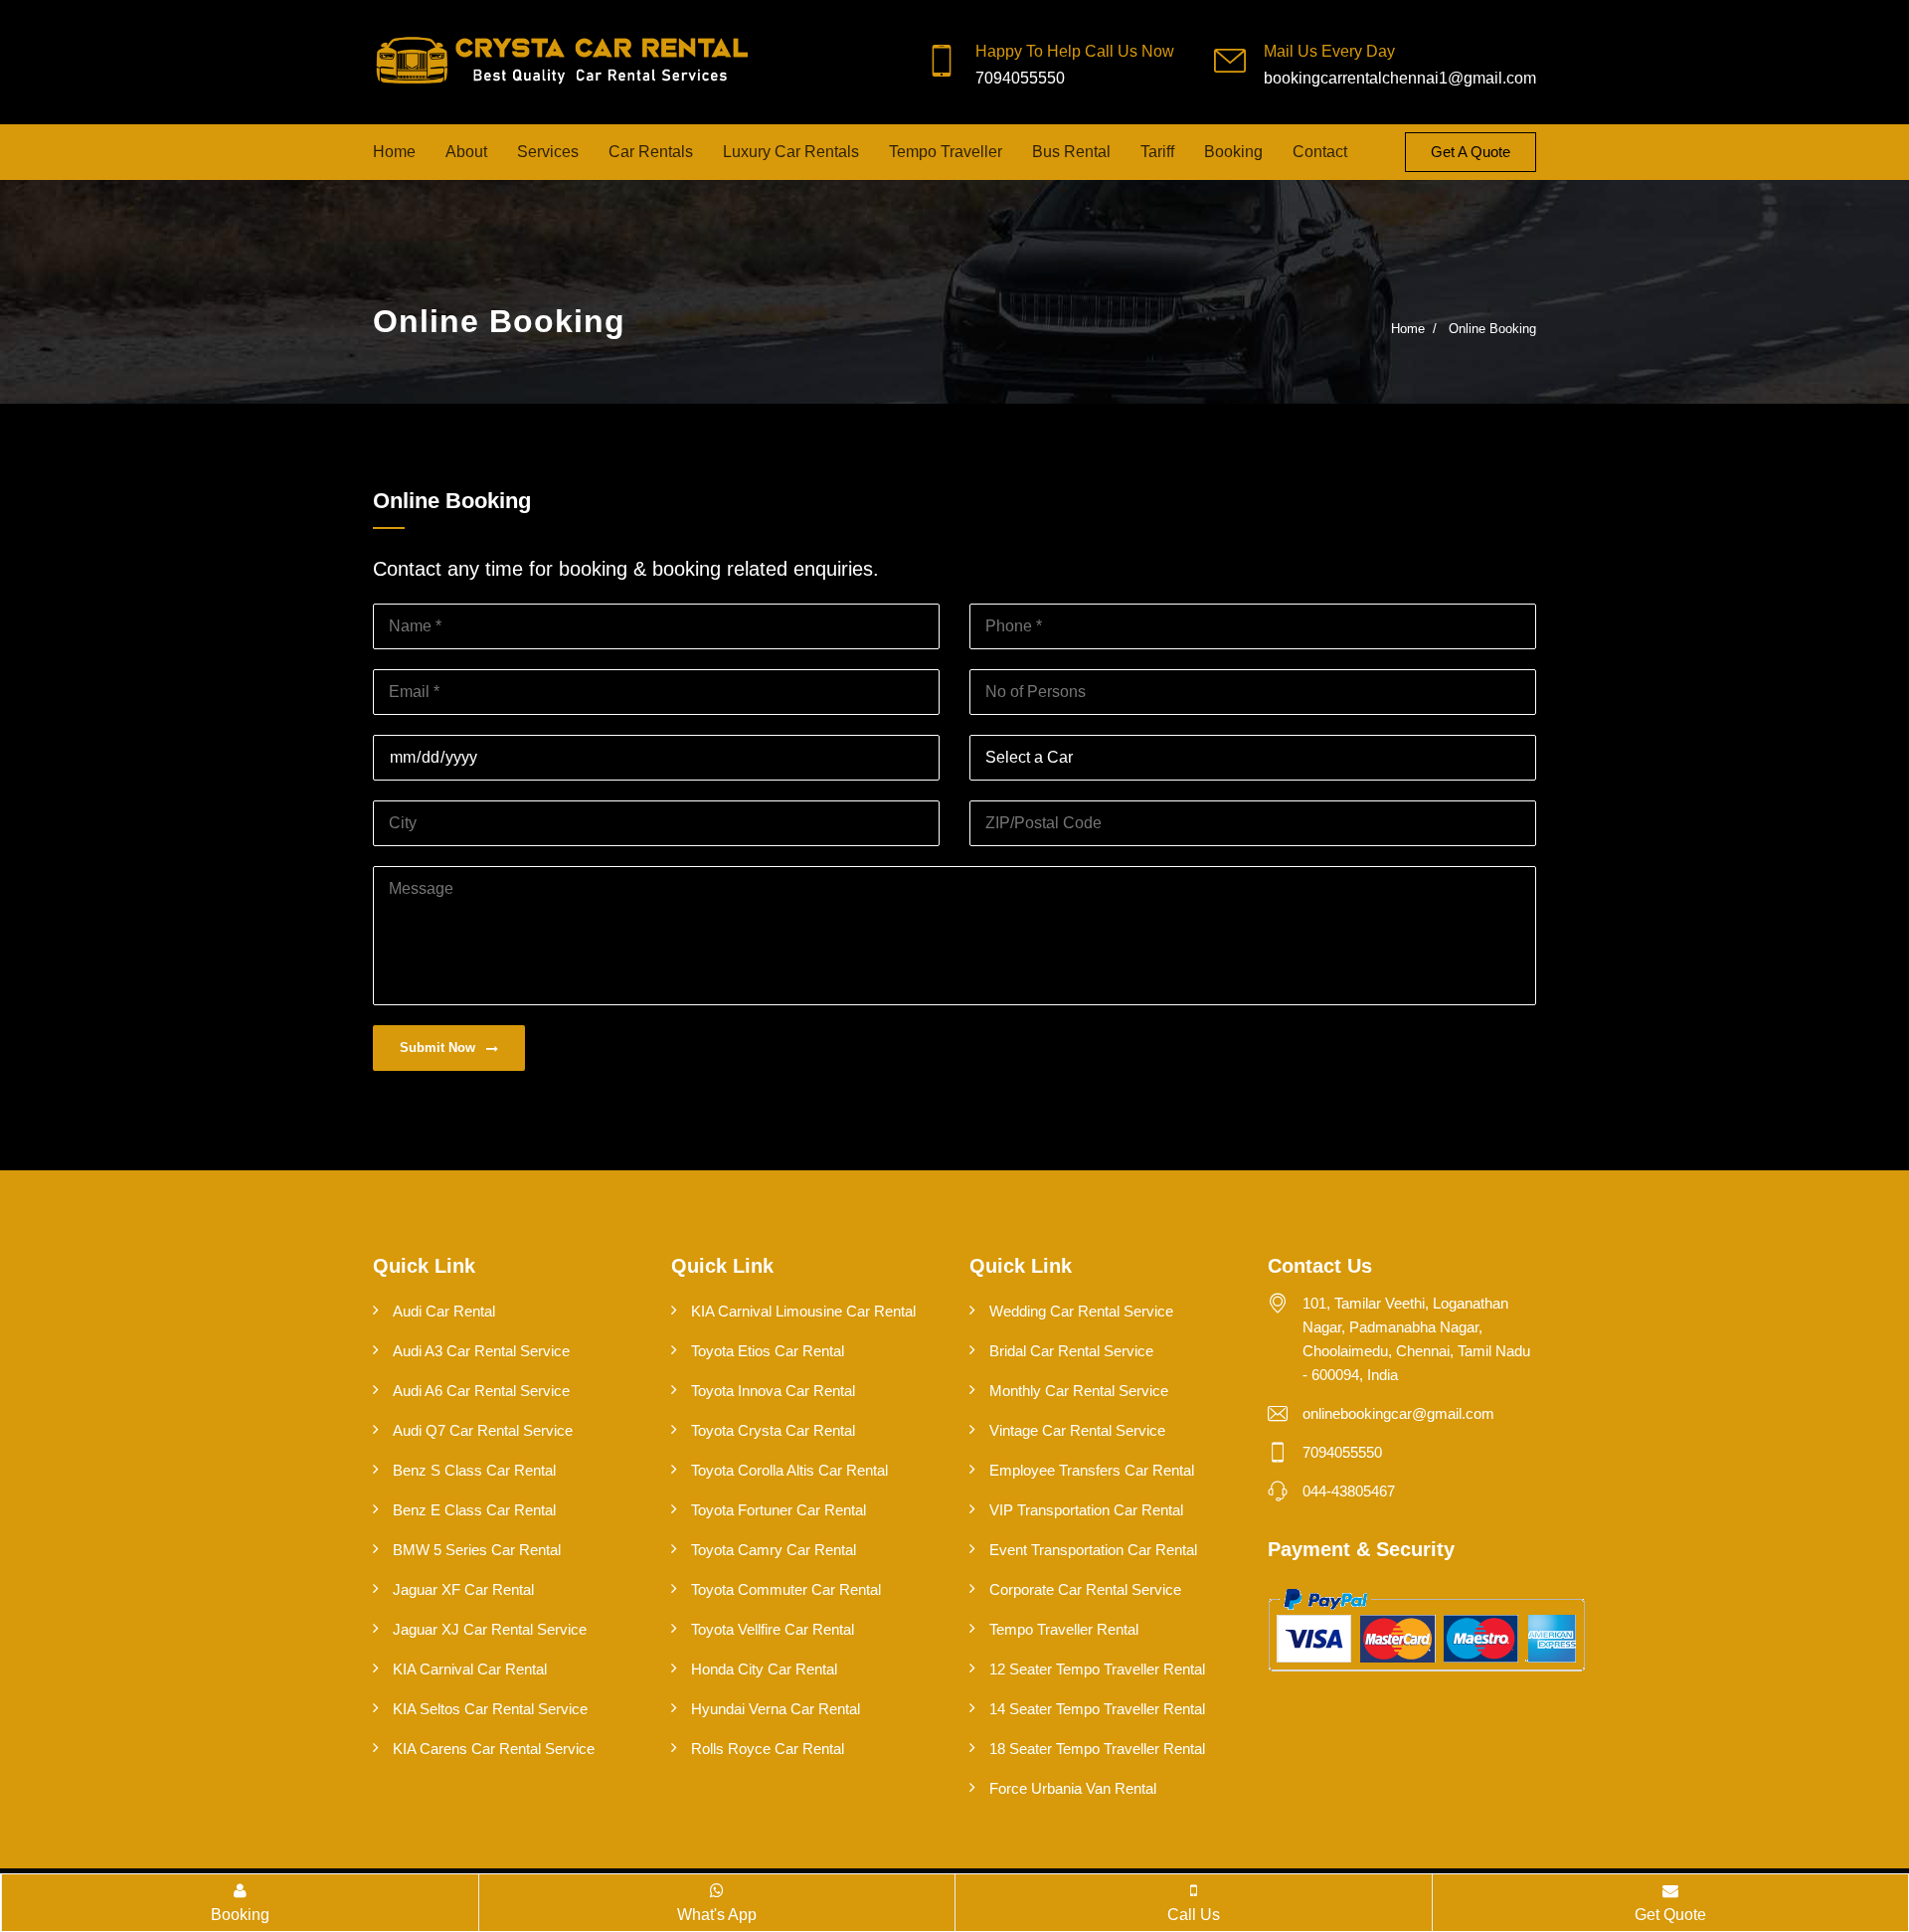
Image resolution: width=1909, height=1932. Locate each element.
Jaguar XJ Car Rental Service (490, 1629)
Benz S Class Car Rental (474, 1470)
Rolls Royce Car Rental (768, 1749)
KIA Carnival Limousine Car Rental (803, 1311)
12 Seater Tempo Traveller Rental (1097, 1669)
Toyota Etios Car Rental (768, 1351)
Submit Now (439, 1048)
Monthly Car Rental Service (1079, 1391)
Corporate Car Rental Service (1085, 1589)
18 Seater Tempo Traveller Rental (1097, 1749)
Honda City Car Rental (764, 1669)
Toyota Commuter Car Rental (786, 1589)
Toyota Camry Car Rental (774, 1550)
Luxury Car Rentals (791, 152)
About (466, 152)
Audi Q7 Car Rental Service (483, 1430)
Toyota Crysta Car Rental (773, 1430)
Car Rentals (651, 152)
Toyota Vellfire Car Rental (773, 1629)
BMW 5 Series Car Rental (477, 1550)
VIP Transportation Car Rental (1086, 1510)
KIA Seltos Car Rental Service (490, 1709)
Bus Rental (1071, 152)
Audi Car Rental (444, 1311)
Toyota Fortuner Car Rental (779, 1510)
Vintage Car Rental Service (1077, 1430)
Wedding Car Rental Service (1081, 1311)
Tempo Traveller (946, 152)
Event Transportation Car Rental (1093, 1550)
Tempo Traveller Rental (1064, 1629)
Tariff (1157, 152)
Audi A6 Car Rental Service (481, 1391)
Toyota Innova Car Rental (773, 1391)
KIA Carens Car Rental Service (494, 1749)
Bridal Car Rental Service (1071, 1351)
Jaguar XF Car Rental (463, 1589)
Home (394, 152)
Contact (1320, 152)
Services (548, 152)
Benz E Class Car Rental (474, 1510)
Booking (1233, 152)
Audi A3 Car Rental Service (481, 1351)
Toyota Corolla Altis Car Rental (789, 1470)
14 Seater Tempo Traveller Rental (1097, 1709)
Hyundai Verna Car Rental (776, 1709)
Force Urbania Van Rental (1073, 1788)
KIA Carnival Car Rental (470, 1669)
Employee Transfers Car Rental (1092, 1470)
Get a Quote (1471, 152)
